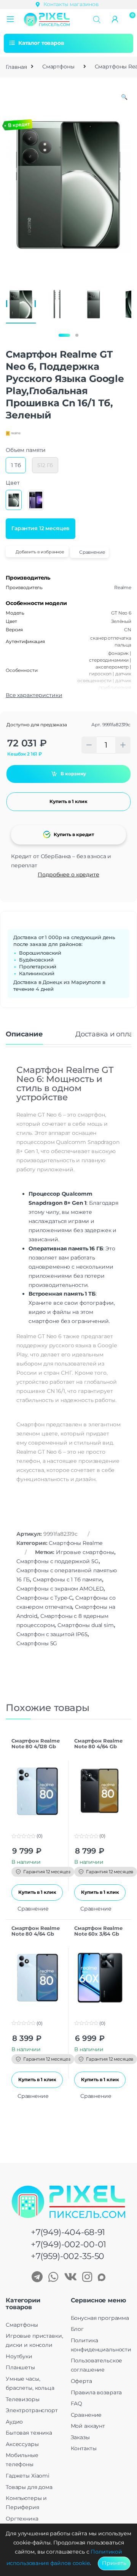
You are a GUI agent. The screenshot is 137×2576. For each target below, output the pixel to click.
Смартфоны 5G (37, 1643)
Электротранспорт (32, 2410)
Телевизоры (23, 2399)
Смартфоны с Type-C (44, 1598)
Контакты (84, 2448)
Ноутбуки (19, 2356)
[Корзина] (130, 19)
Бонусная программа (100, 2318)
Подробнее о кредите (68, 875)
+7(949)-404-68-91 (68, 2232)
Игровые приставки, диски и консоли (34, 2340)
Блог (77, 2329)
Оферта (81, 2381)
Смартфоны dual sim (85, 1625)
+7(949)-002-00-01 (69, 2244)
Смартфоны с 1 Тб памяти (67, 1580)
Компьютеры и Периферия (26, 2503)
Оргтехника (22, 2519)
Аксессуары (22, 2444)
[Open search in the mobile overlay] (97, 19)
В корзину (73, 774)
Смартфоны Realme (76, 1543)
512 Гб (45, 465)
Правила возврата (96, 2392)
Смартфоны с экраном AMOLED (60, 1589)
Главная (16, 67)
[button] (10, 20)
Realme (123, 587)
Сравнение (86, 2415)
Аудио (14, 2422)
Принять (114, 2563)
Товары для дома (29, 2487)
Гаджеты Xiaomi (28, 2476)
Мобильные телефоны (22, 2460)
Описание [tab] (24, 1035)
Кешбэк (25, 754)
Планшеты (20, 2367)
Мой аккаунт (88, 2426)
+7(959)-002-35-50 (68, 2256)
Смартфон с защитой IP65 (52, 1634)
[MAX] (102, 2278)
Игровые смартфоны (85, 1552)
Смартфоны (58, 67)
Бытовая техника (29, 2433)
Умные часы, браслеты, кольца (30, 2383)
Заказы (80, 2437)
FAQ (77, 2403)
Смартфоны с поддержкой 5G (57, 1561)
